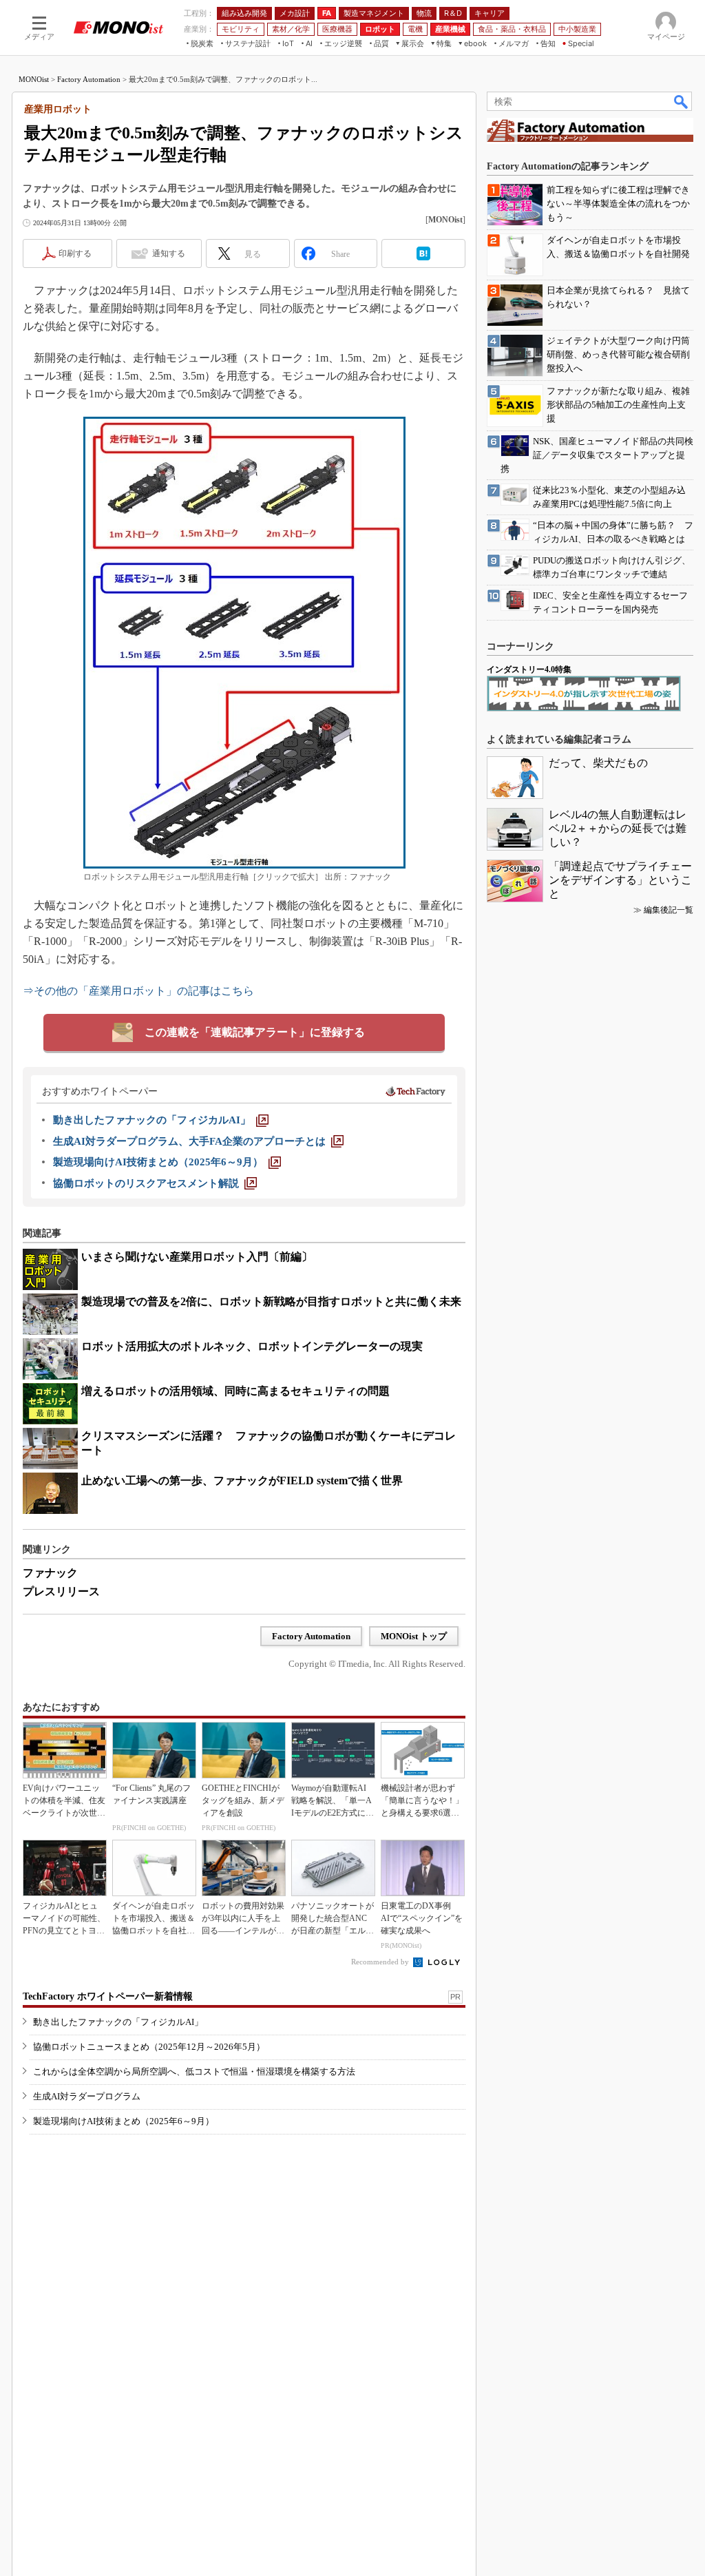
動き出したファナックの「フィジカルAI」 (118, 2022)
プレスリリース (61, 1591)
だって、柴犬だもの (598, 763)
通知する (169, 253)
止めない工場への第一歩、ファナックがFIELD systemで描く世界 (242, 1481)
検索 (682, 101)
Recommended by (381, 1962)
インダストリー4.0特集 (529, 669)
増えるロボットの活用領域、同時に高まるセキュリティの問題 (235, 1391)
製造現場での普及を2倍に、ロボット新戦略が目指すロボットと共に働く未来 (271, 1301)
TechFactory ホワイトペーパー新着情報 (108, 1996)
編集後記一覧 (669, 910)
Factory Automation (89, 79)
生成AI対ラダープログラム (87, 2096)
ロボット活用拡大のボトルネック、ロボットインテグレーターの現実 (252, 1346)
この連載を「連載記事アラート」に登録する (255, 1032)
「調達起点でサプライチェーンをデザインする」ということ (620, 880)
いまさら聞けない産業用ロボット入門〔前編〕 (197, 1257)
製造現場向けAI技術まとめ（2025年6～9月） (124, 2121)
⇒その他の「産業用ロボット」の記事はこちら (138, 991)
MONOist (34, 79)
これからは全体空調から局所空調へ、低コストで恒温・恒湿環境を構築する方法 (194, 2071)
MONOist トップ (414, 1636)
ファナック (50, 1573)
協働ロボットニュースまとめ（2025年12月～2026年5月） (149, 2047)
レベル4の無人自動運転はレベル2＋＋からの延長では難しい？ (618, 828)
